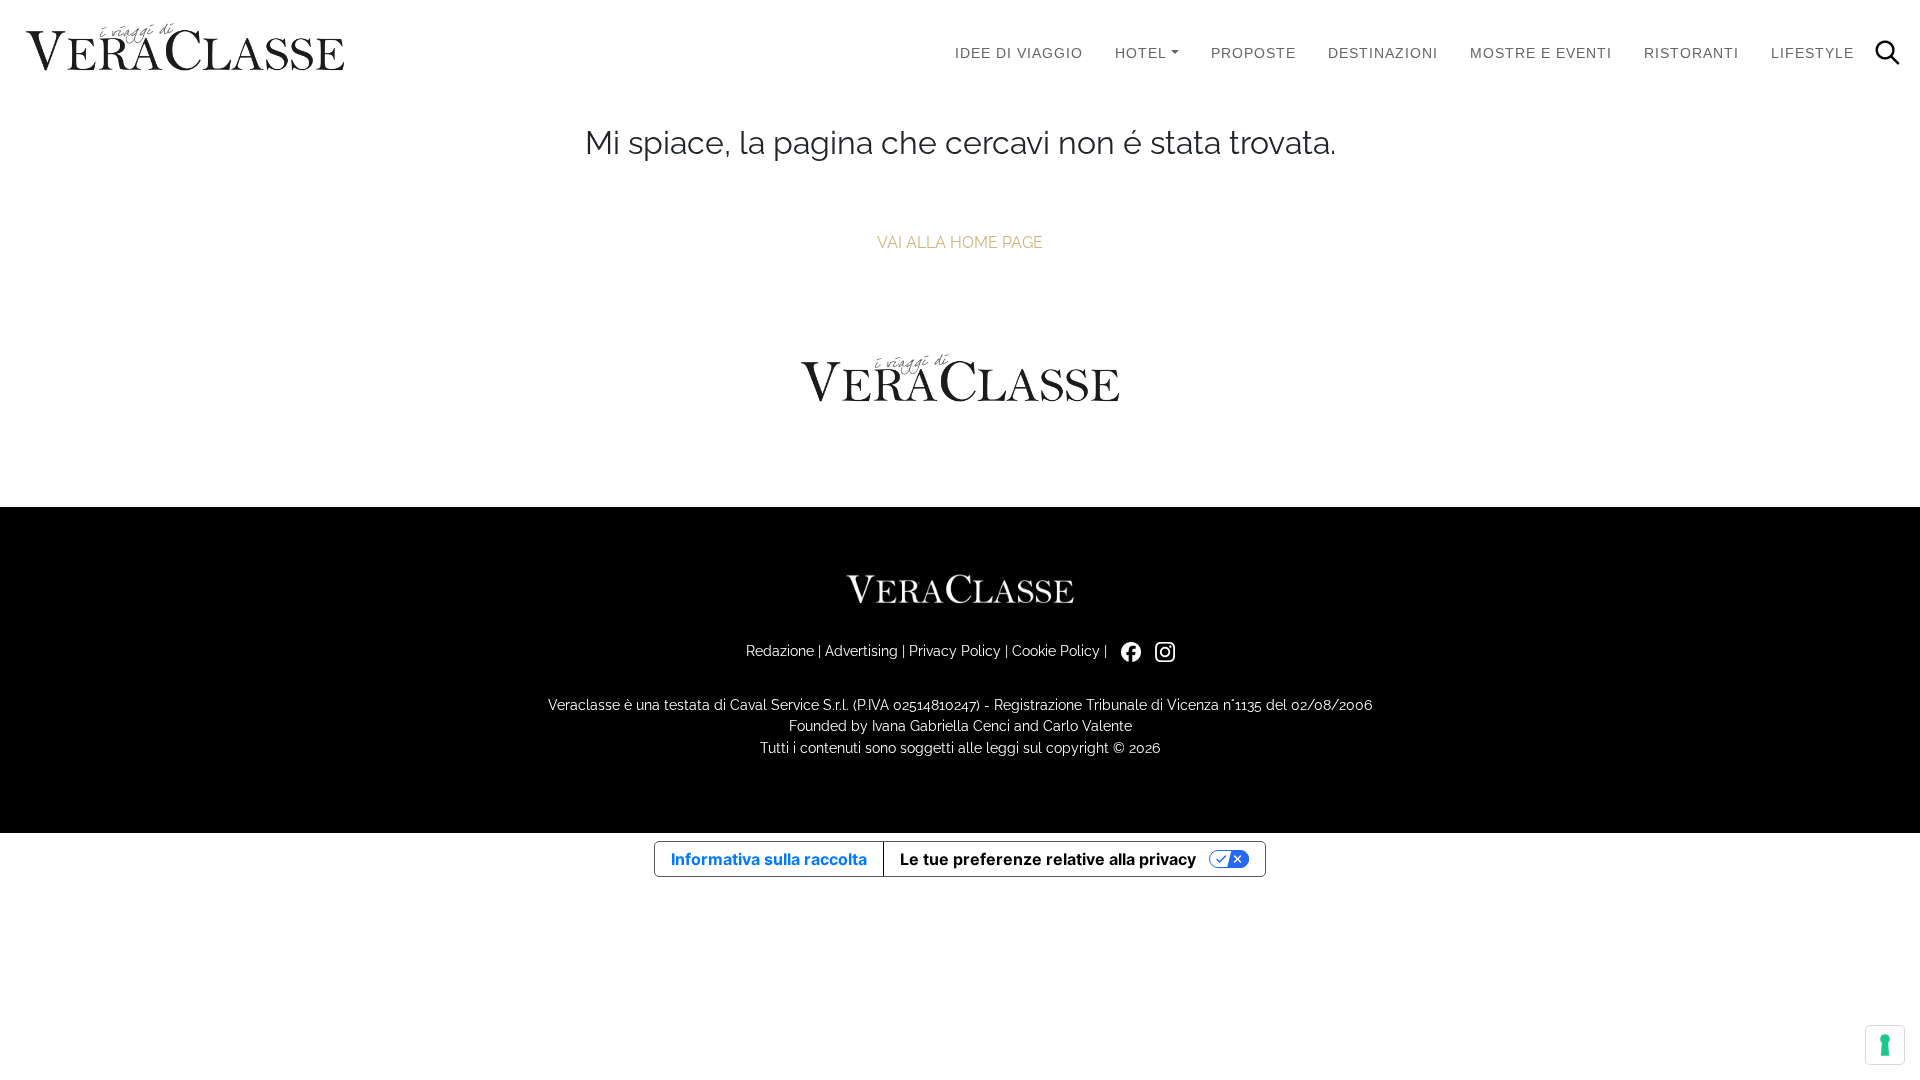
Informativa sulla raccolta (769, 859)
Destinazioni (1383, 53)
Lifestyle (1812, 53)
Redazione (780, 650)
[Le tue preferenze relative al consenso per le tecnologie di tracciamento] (1885, 1045)
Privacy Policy (955, 650)
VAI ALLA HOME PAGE (960, 242)
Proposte (1253, 53)
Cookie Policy (1056, 650)
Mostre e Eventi (1541, 53)
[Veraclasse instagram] (1160, 650)
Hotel (1141, 53)
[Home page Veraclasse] (185, 48)
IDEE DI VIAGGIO (1019, 53)
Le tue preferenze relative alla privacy (1048, 859)
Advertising (861, 650)
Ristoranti (1691, 53)
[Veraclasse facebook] (1126, 650)
